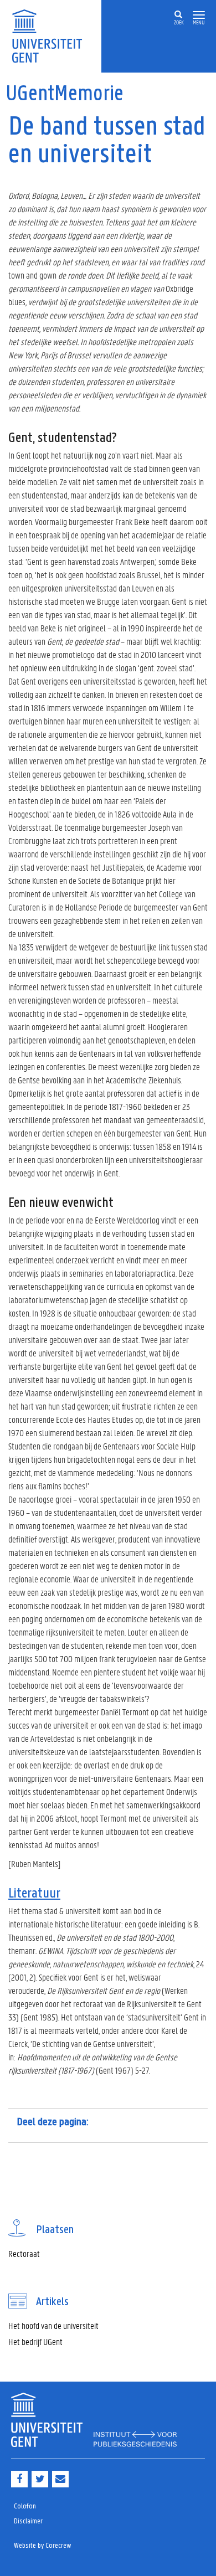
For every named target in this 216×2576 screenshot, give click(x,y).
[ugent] (51, 35)
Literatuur (34, 1894)
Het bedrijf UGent (35, 2341)
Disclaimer (28, 2521)
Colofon (25, 2506)
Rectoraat (24, 2253)
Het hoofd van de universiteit (53, 2325)
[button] (199, 15)
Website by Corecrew (43, 2546)
